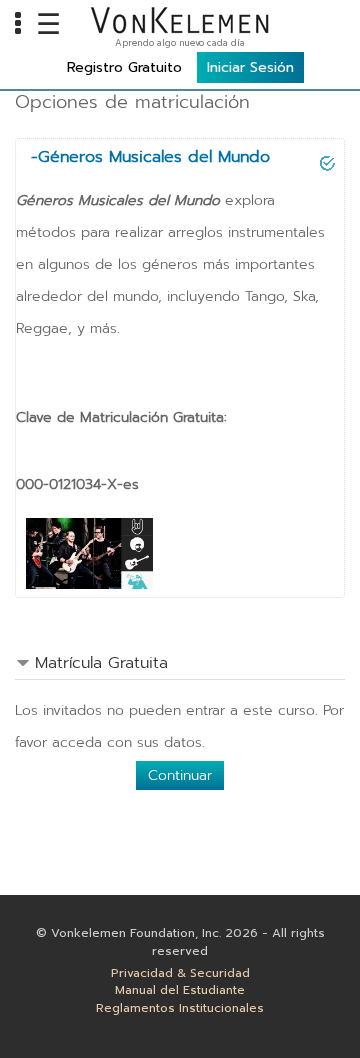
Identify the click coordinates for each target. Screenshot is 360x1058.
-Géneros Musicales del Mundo (150, 157)
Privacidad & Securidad (180, 973)
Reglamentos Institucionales (180, 1008)
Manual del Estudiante (180, 990)
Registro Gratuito (124, 67)
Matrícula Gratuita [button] (101, 663)
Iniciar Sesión (250, 67)
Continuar (180, 775)
